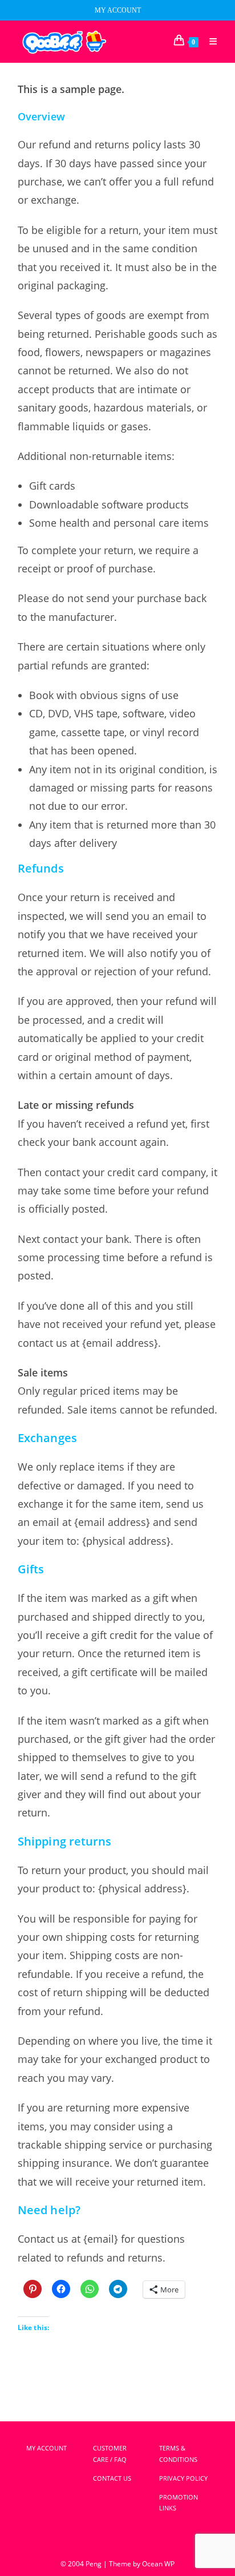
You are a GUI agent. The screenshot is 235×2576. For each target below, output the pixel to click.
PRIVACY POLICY (183, 2478)
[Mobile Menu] (209, 42)
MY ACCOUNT (118, 10)
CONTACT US (112, 2478)
